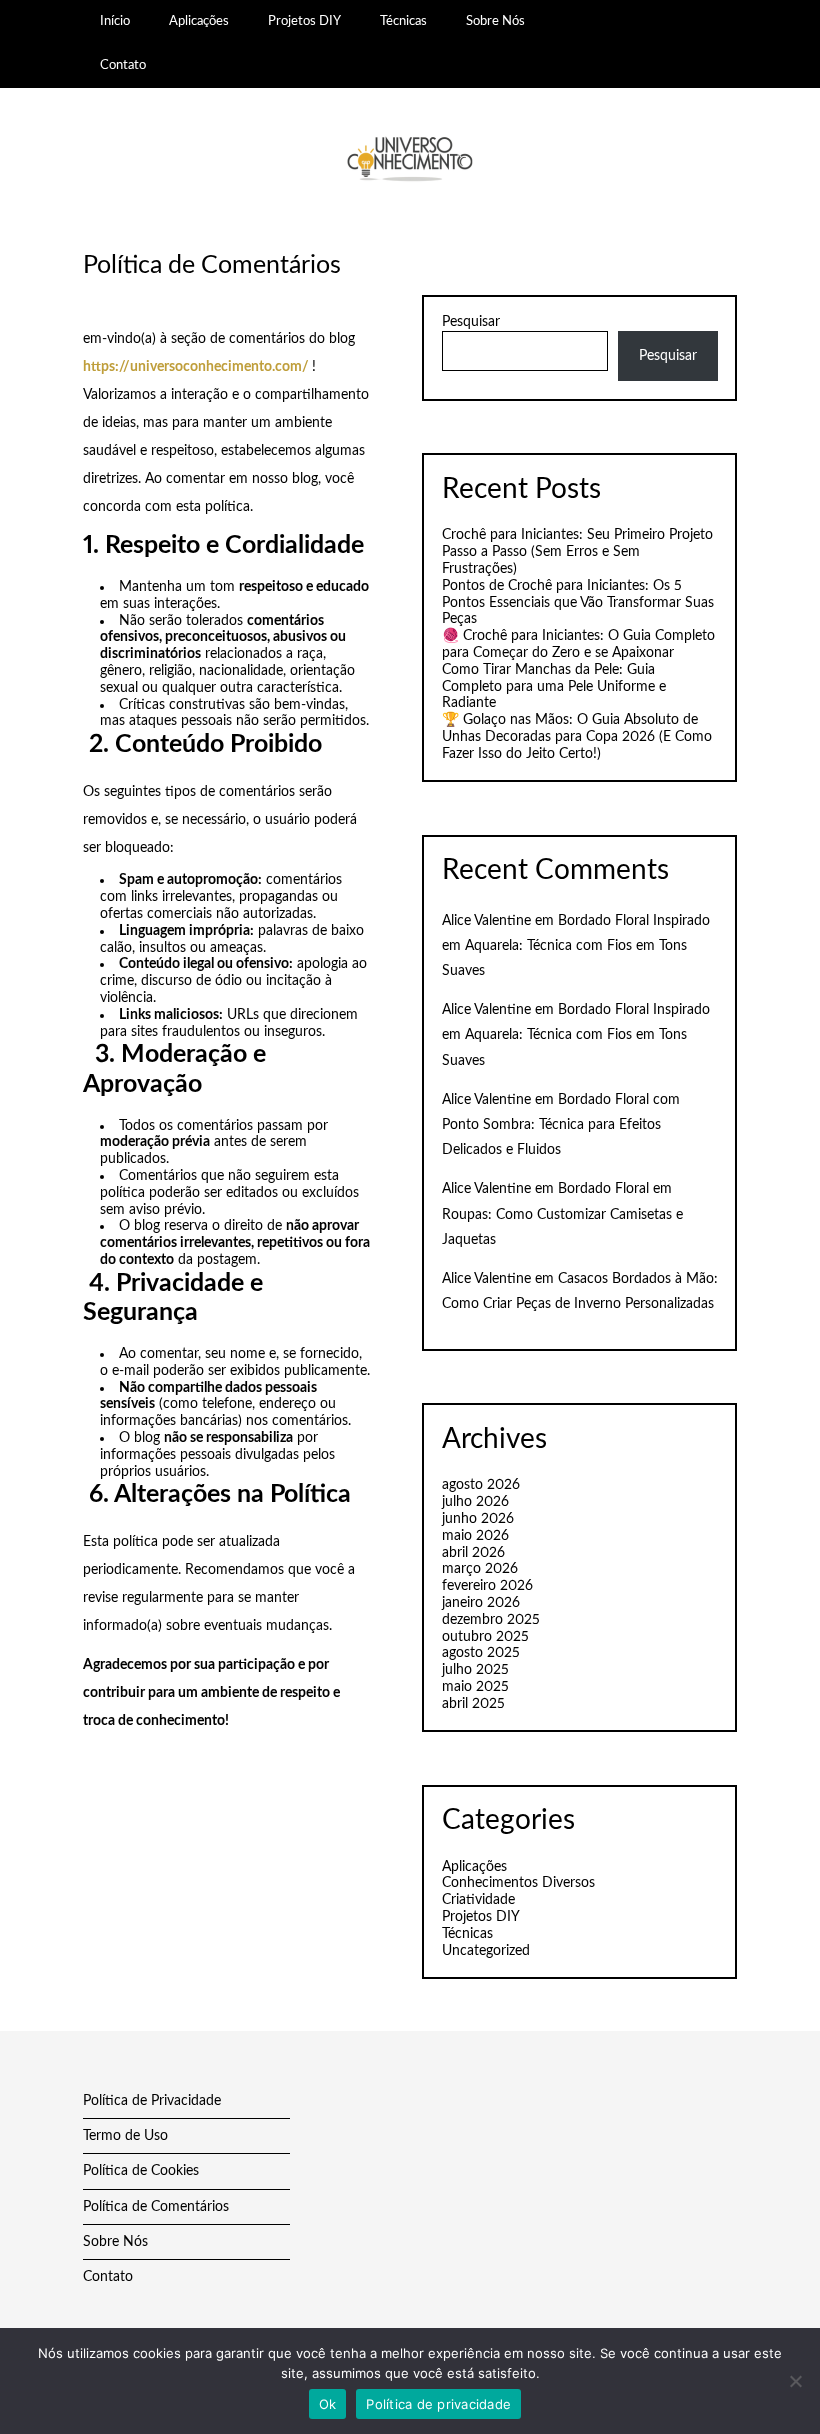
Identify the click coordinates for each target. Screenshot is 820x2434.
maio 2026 (475, 1536)
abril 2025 (473, 1704)
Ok (328, 2404)
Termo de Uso (125, 2136)
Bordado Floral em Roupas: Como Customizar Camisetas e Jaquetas (562, 1214)
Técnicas (403, 21)
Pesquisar (471, 322)
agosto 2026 (481, 1485)
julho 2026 (475, 1502)
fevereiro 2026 (487, 1586)
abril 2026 (473, 1553)
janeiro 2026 (481, 1603)
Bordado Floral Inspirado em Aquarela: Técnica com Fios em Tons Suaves (576, 946)
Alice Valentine (486, 921)
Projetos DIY (304, 21)
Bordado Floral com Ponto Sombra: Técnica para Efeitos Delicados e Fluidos (561, 1125)
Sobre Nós (497, 21)
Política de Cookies (141, 2171)
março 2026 (480, 1569)
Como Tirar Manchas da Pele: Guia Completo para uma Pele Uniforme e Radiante (554, 687)
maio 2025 (475, 1687)
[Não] (795, 2381)
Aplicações (199, 21)
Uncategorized (486, 1951)
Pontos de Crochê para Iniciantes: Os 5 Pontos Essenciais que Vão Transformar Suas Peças (578, 603)
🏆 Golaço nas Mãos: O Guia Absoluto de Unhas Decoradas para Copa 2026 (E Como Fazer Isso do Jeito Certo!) (577, 737)
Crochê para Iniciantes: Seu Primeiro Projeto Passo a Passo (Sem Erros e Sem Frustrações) (577, 552)
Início (115, 21)
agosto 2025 (481, 1653)
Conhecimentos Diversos (518, 1883)
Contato (123, 65)
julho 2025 (475, 1670)
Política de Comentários (156, 2207)
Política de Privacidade (152, 2101)
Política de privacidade (438, 2404)
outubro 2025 (485, 1637)
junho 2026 (478, 1519)
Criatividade (478, 1900)
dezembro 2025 (491, 1620)
